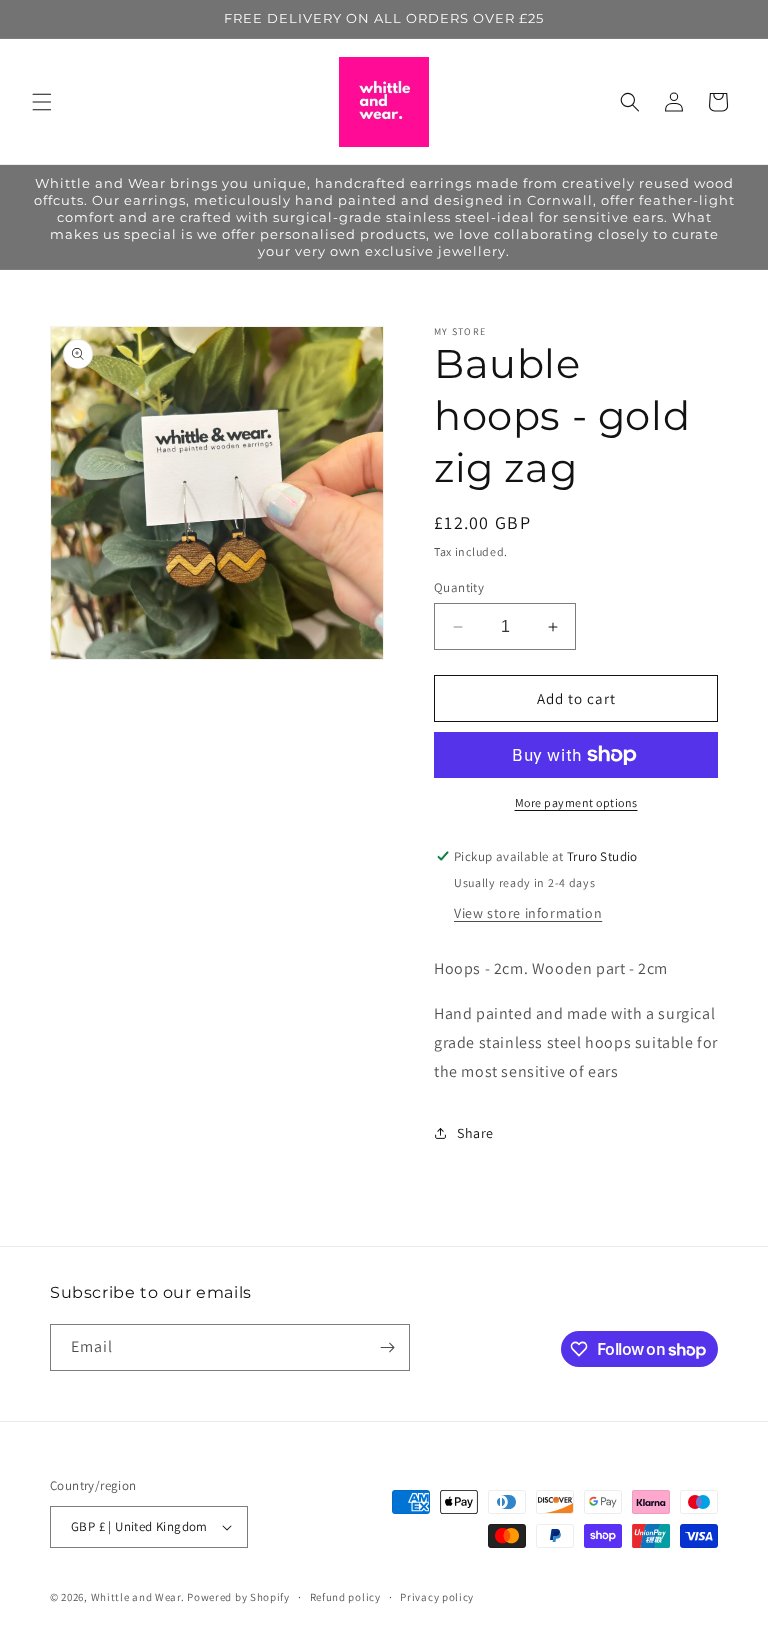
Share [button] (475, 1133)
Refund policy (345, 1597)
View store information (528, 913)
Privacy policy (437, 1597)
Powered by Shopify (238, 1597)
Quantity (459, 587)
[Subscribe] (387, 1347)
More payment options (576, 802)
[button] (42, 102)
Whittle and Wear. (138, 1597)
